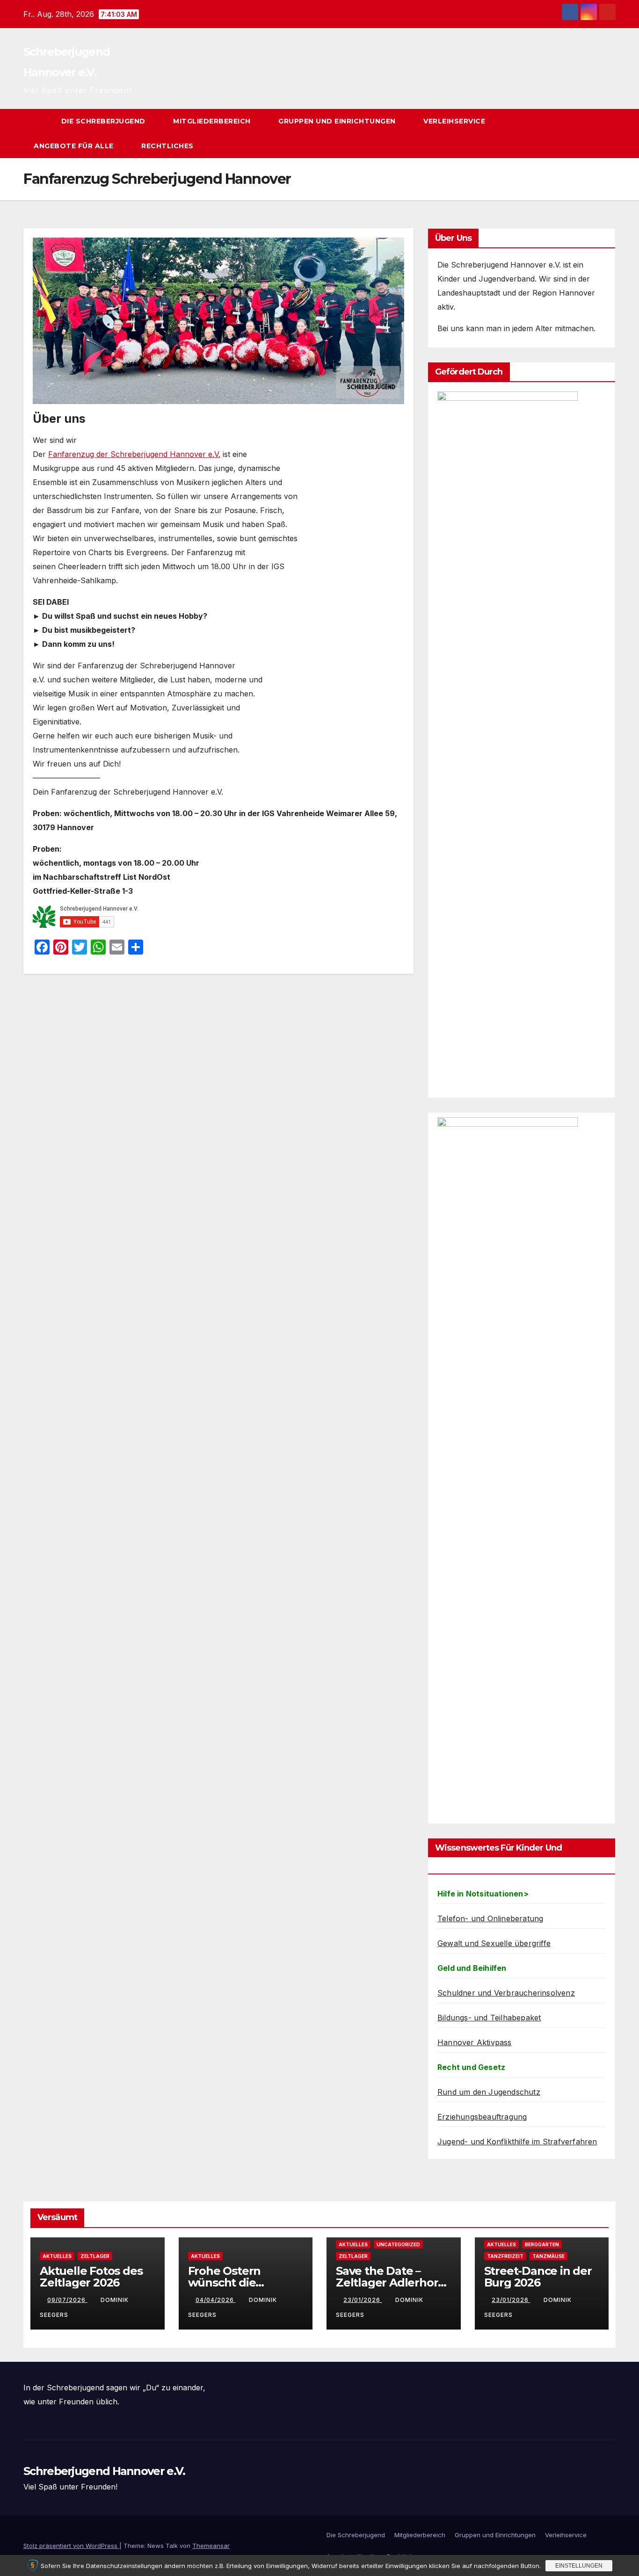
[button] (591, 134)
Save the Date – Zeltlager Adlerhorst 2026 (392, 2283)
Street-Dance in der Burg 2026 (538, 2277)
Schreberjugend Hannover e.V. (104, 2471)
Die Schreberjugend (105, 121)
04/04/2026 (216, 2300)
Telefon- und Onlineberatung (490, 1918)
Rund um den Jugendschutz (489, 2092)
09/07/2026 (67, 2300)
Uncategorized (398, 2244)
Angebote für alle (75, 146)
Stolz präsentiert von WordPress (71, 2546)
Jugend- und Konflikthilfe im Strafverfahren (517, 2142)
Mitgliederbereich (213, 121)
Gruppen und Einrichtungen (338, 121)
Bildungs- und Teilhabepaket (489, 2018)
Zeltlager (95, 2256)
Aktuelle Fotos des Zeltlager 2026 (91, 2277)
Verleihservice (455, 121)
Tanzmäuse (548, 2256)
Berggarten (542, 2244)
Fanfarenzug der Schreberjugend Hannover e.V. (134, 454)
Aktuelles (57, 2256)
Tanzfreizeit (505, 2256)
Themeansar (211, 2546)
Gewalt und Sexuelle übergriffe (494, 1943)
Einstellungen (579, 2566)
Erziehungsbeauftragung (482, 2117)
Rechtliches (168, 146)
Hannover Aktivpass (475, 2042)
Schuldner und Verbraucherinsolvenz (506, 1993)
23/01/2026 (363, 2300)
